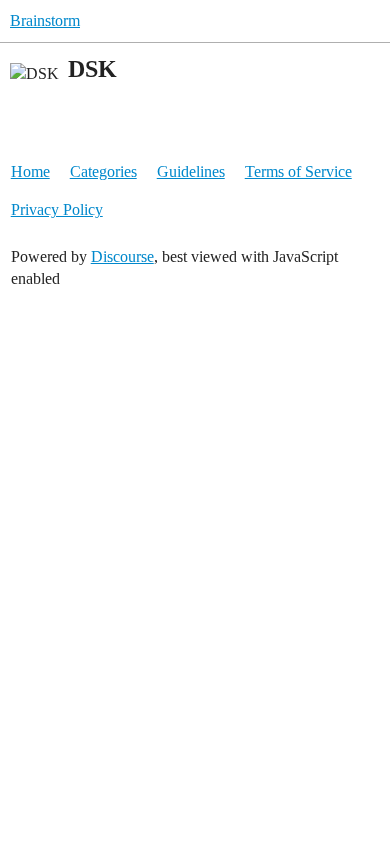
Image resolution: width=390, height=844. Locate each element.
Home (30, 171)
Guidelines (191, 171)
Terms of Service (298, 171)
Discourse (122, 256)
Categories (103, 171)
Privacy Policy (57, 209)
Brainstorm (45, 20)
